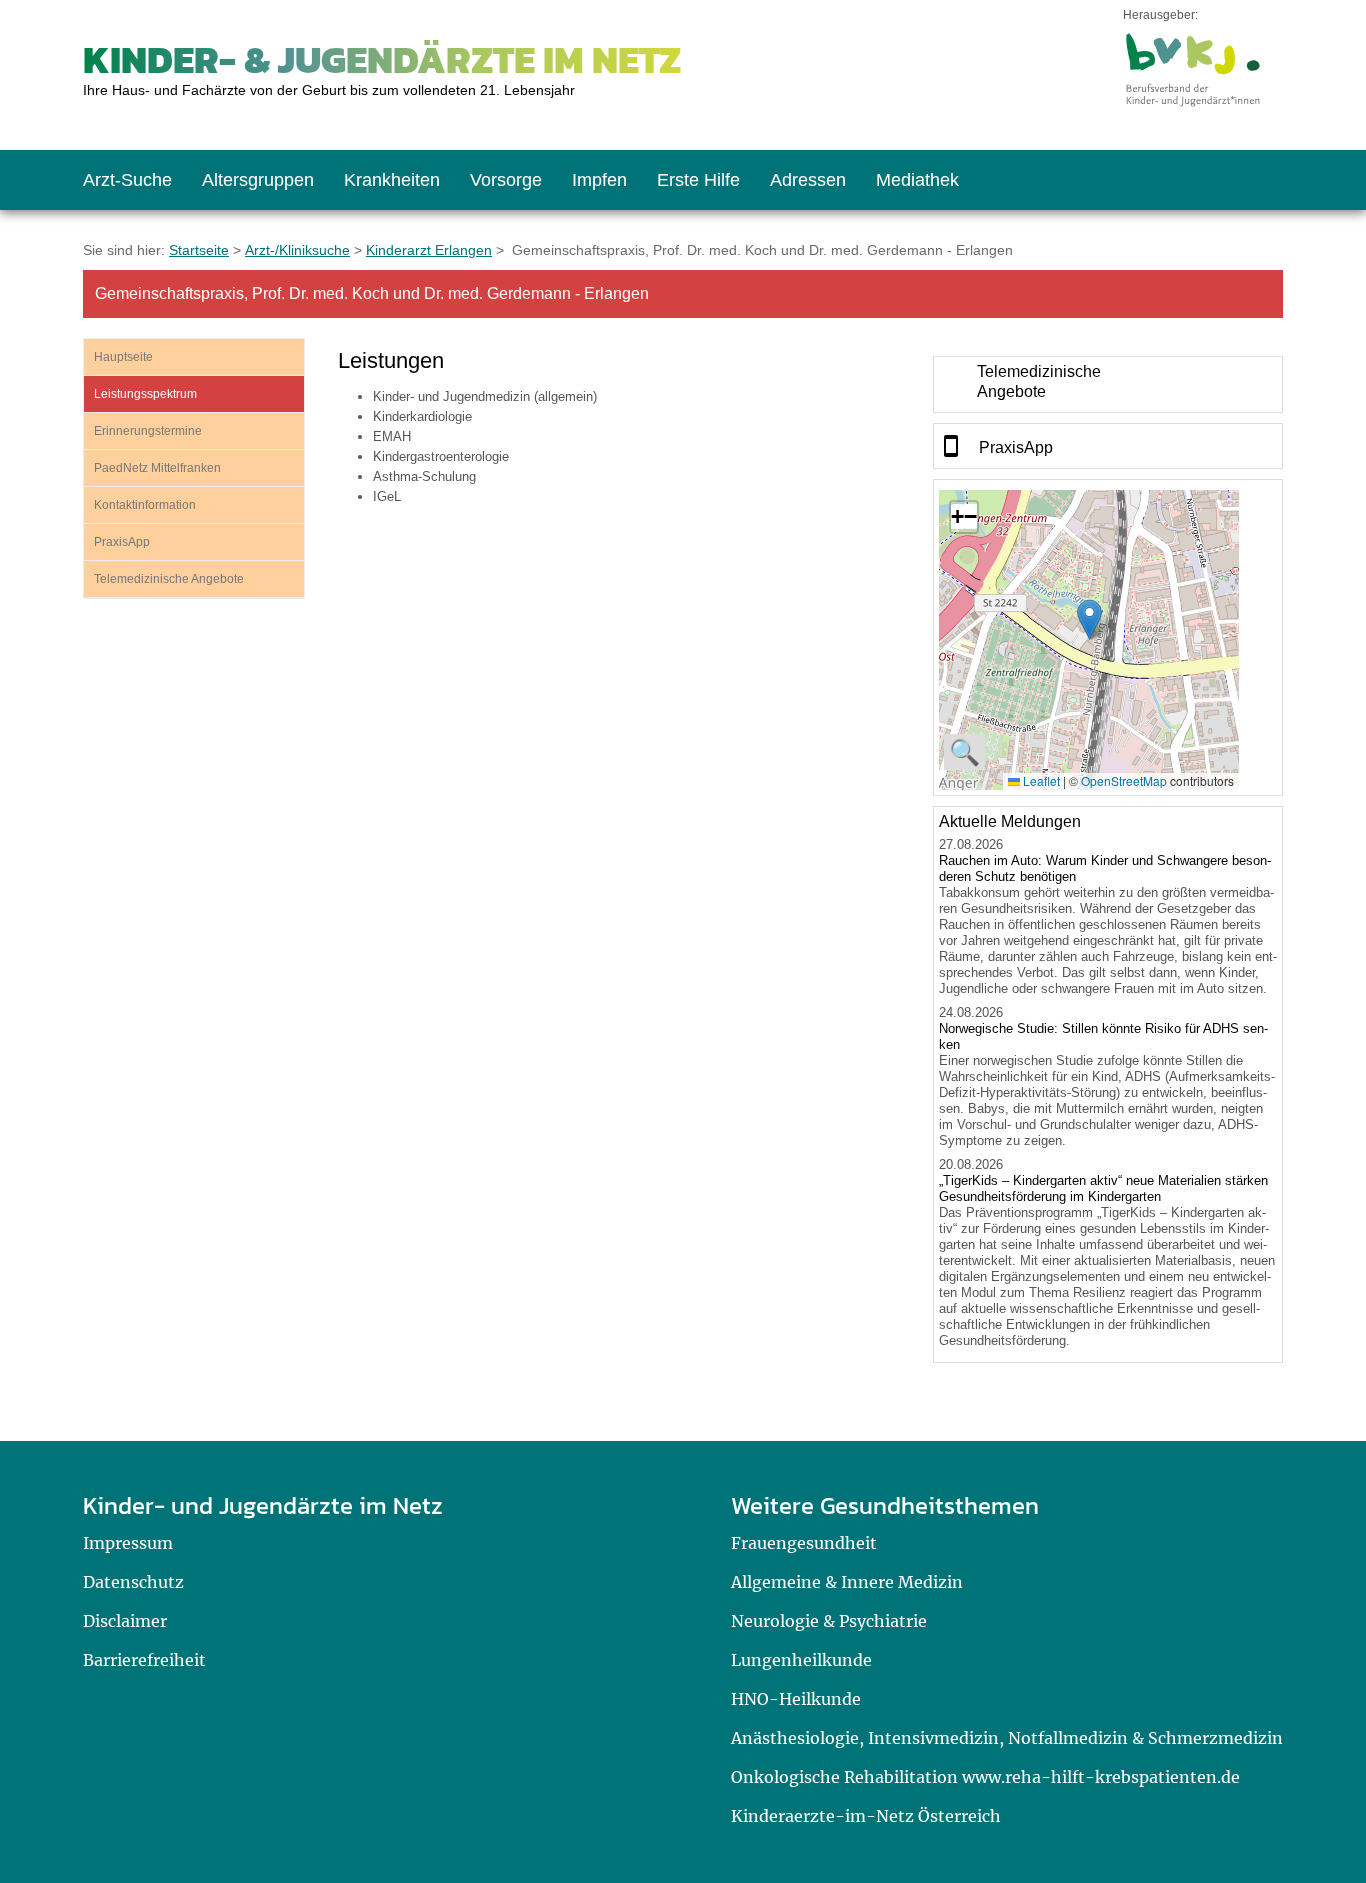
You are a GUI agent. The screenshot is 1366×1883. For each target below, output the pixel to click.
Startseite (199, 250)
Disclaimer (125, 1621)
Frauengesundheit (804, 1543)
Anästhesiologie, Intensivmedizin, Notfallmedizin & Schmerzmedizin (1007, 1738)
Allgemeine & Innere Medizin (847, 1582)
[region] (1108, 384)
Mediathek (917, 180)
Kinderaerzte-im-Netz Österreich (866, 1816)
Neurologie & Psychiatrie (829, 1621)
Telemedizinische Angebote (169, 579)
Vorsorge (506, 180)
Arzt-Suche (127, 180)
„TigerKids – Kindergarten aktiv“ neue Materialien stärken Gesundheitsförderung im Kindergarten (1103, 1188)
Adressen (808, 180)
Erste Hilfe (698, 180)
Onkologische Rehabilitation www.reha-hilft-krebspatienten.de (985, 1777)
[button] (1089, 619)
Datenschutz (133, 1582)
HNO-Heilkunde (796, 1699)
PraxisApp (122, 542)
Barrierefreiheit (144, 1660)
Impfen (599, 180)
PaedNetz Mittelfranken (157, 468)
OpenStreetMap (1124, 780)
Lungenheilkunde (801, 1660)
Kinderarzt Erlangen (429, 250)
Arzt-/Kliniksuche (297, 250)
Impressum (128, 1543)
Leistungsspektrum (145, 394)
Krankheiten (392, 180)
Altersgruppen (258, 180)
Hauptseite (123, 357)
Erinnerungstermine (148, 431)
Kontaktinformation (145, 505)
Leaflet (1040, 780)
